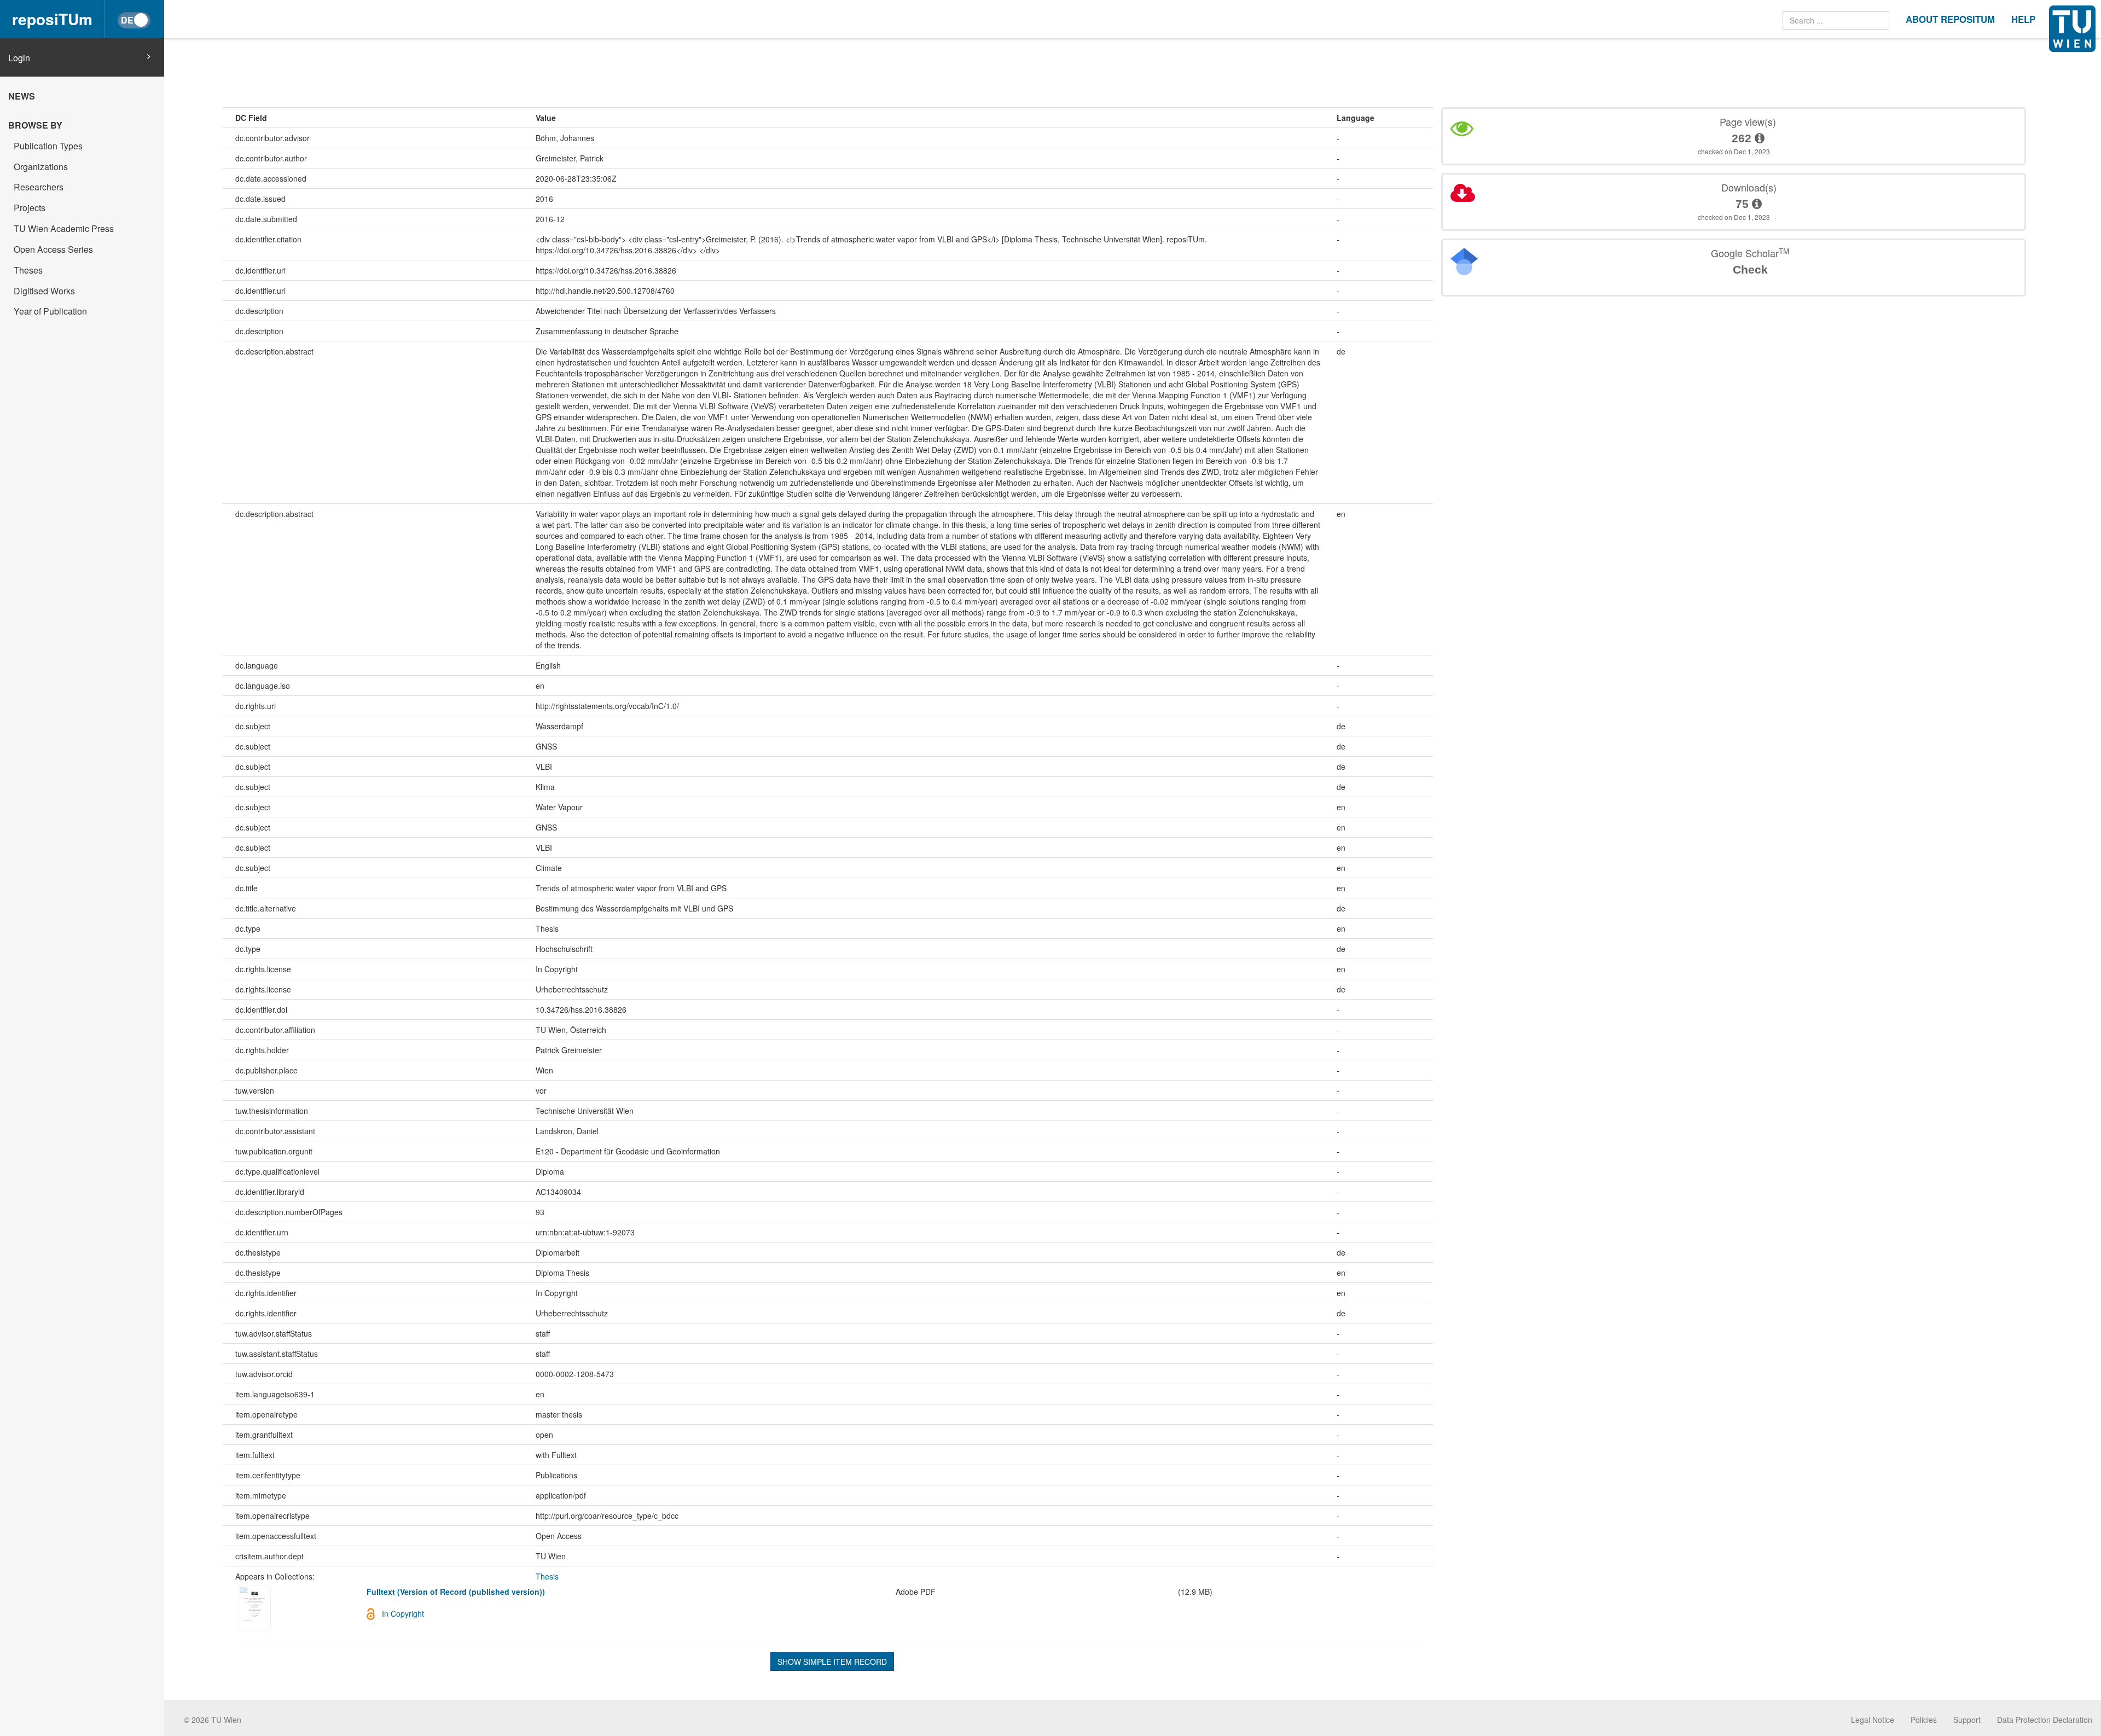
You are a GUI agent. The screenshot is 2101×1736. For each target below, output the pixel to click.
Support (1967, 1720)
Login (19, 58)
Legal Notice (1873, 1720)
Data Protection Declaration (2045, 1720)
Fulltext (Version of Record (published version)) (456, 1592)
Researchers (39, 187)
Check (1750, 269)
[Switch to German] (134, 20)
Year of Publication (50, 311)
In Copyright (403, 1613)
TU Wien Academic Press (64, 228)
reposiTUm (52, 19)
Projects (30, 208)
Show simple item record (832, 1662)
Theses (28, 270)
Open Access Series (53, 249)
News (22, 96)
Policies (1924, 1720)
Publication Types (48, 146)
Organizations (41, 167)
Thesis (547, 1576)
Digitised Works (44, 291)
